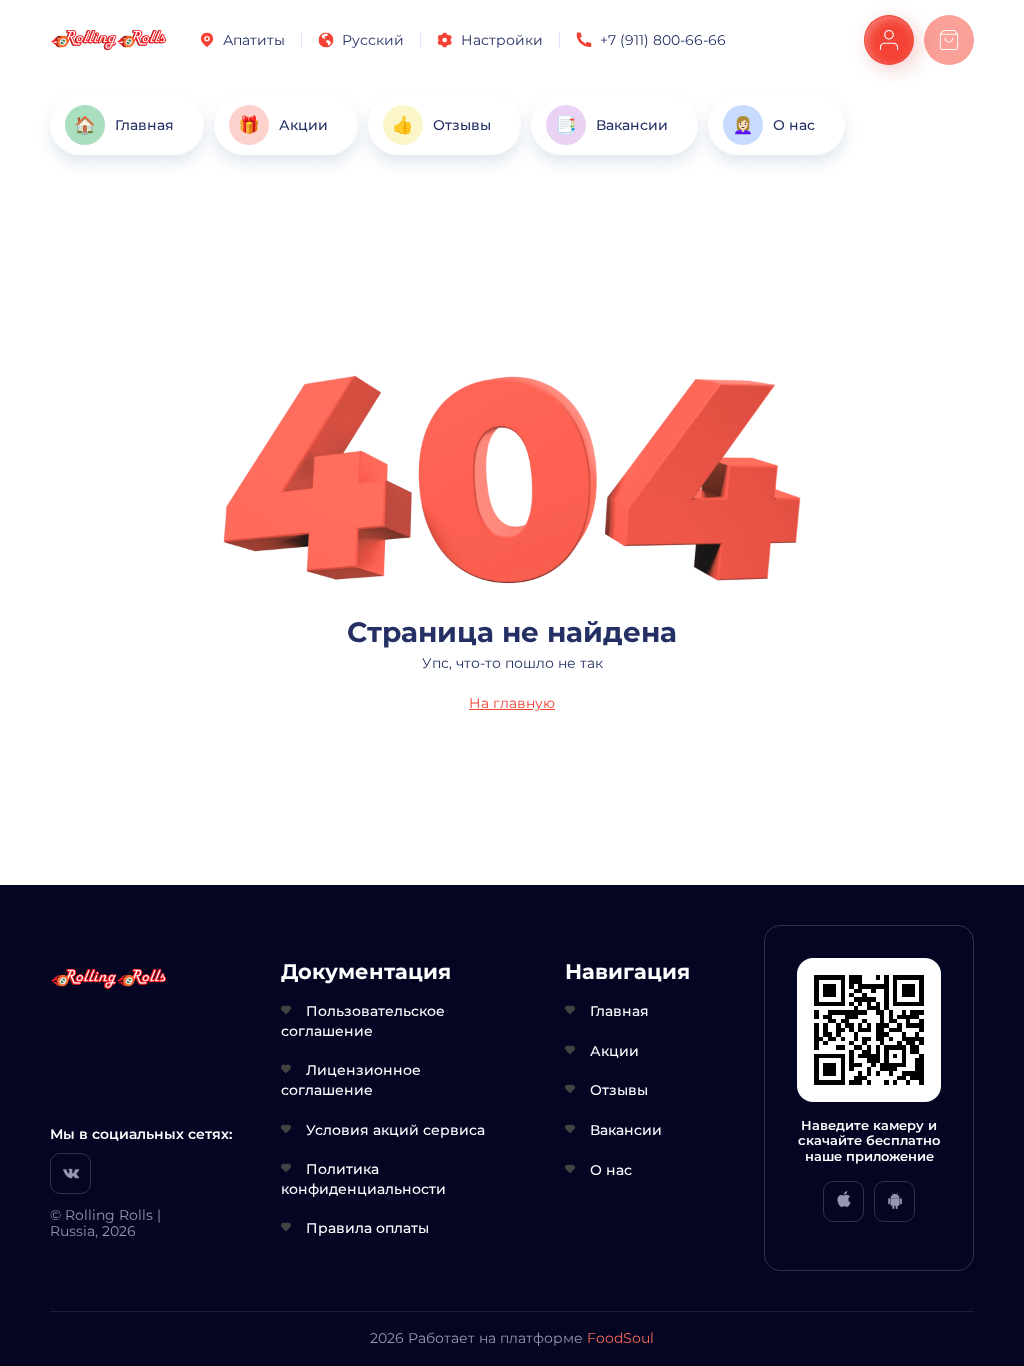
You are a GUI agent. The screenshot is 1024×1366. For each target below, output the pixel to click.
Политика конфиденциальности (363, 1179)
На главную (512, 703)
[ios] (843, 1201)
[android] (894, 1201)
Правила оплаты (367, 1228)
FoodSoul (620, 1338)
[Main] (108, 40)
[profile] (889, 40)
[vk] (70, 1173)
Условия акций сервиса (395, 1130)
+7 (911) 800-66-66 (663, 40)
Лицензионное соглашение (351, 1080)
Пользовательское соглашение (363, 1021)
